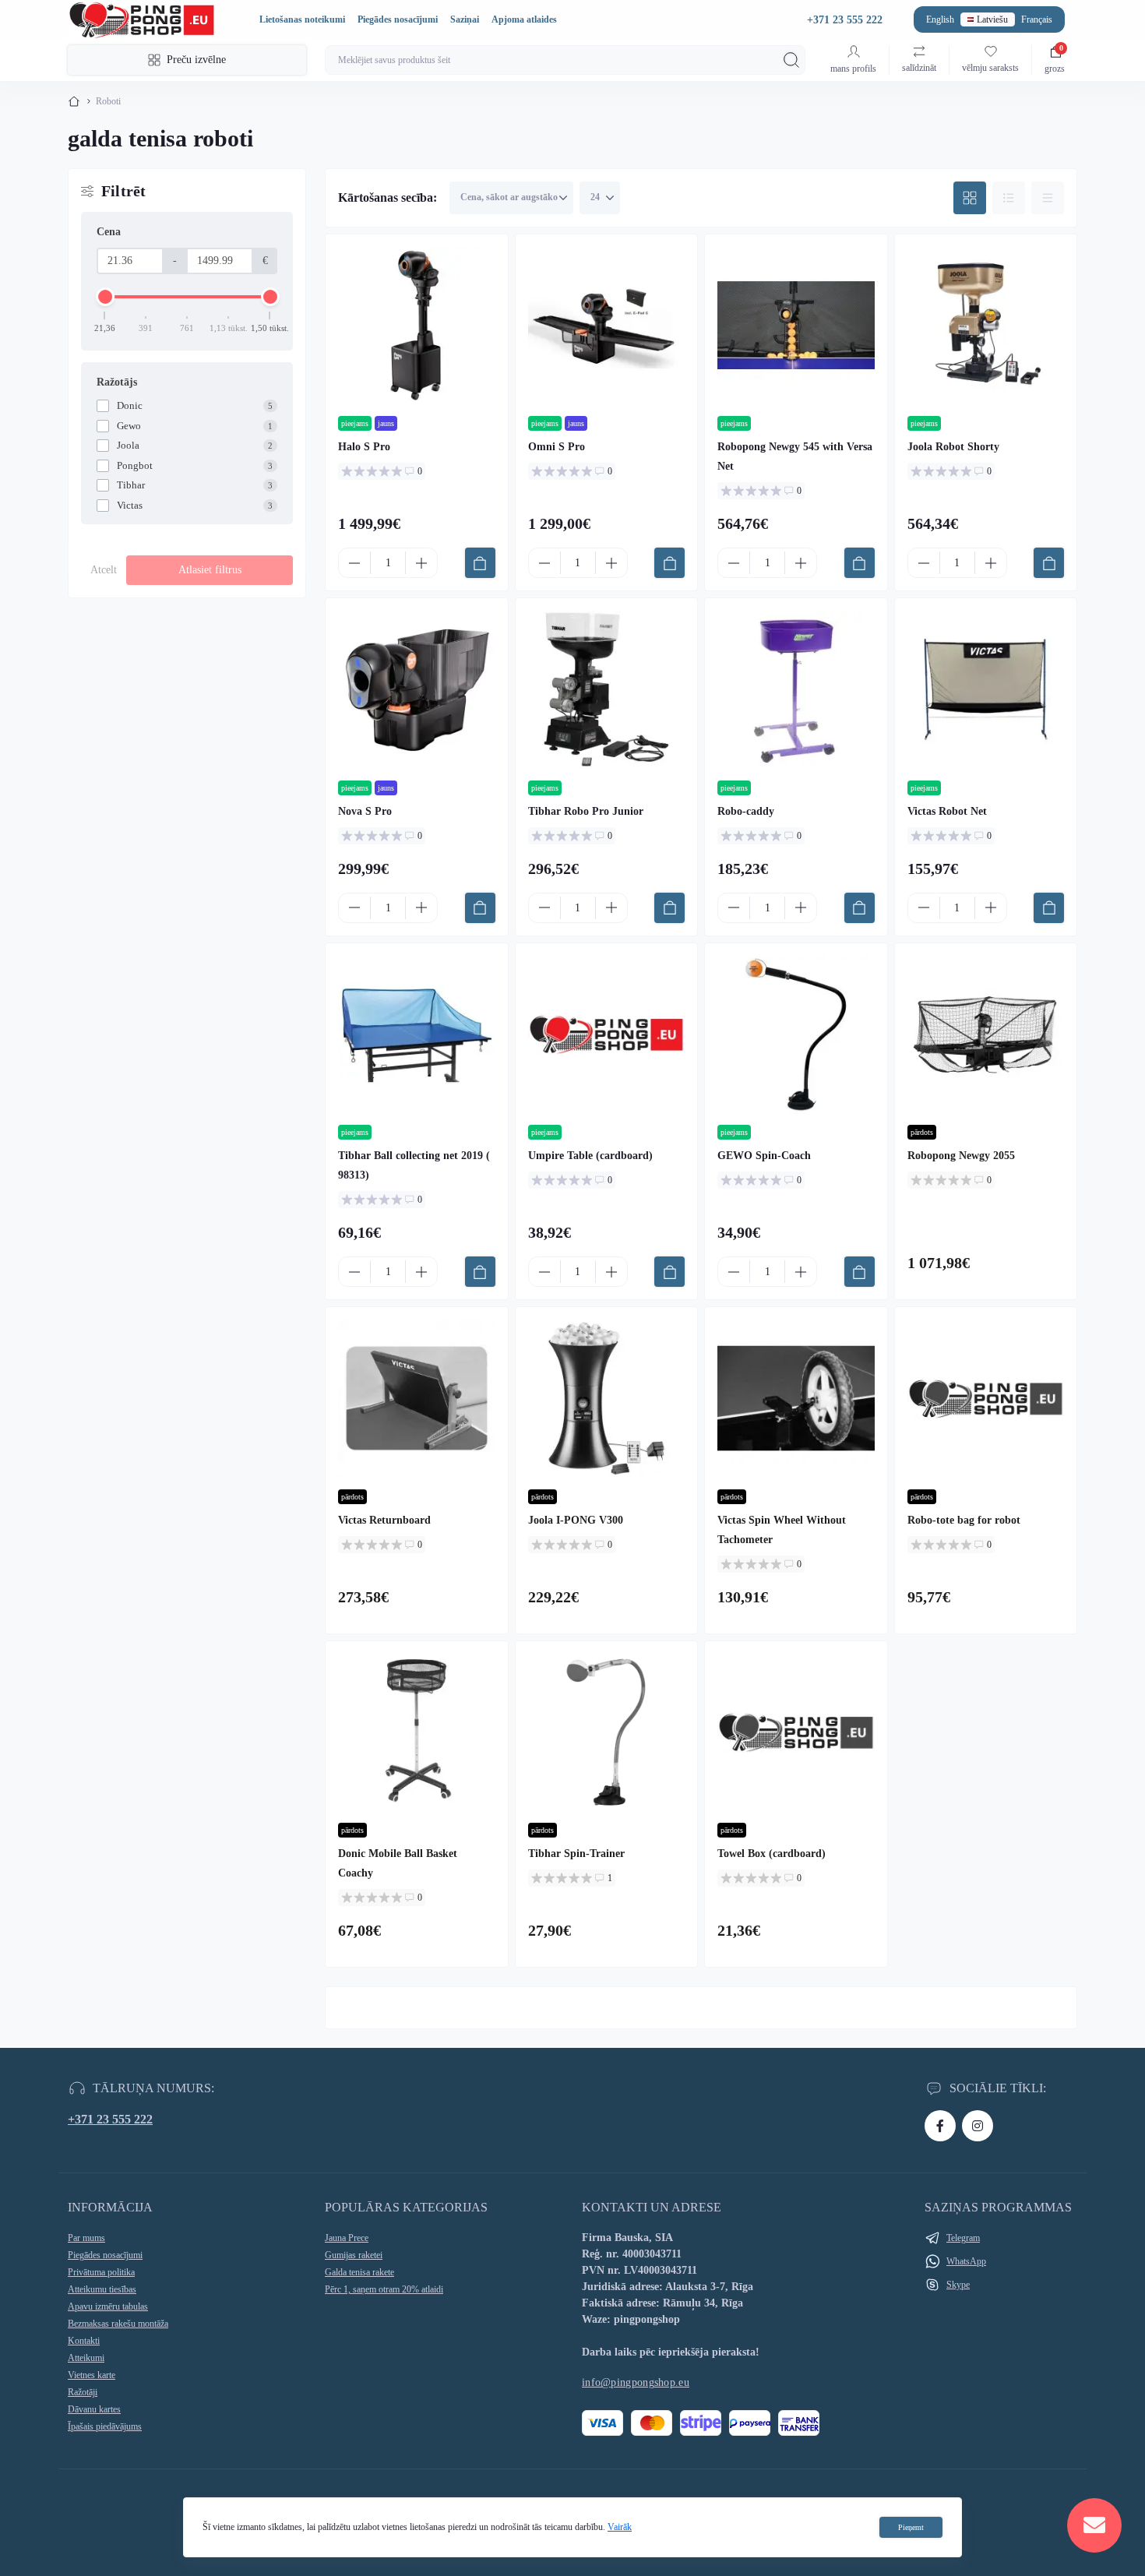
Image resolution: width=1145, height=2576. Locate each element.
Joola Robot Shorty (953, 447)
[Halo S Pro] (417, 326)
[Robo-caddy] (796, 689)
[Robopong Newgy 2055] (986, 1034)
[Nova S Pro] (417, 689)
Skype (958, 2285)
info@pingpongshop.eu (636, 2382)
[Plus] (421, 563)
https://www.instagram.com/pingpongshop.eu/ (978, 2126)
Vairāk (620, 2527)
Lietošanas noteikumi (302, 19)
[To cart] (480, 563)
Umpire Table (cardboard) (590, 1156)
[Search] (791, 60)
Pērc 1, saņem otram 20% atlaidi (384, 2289)
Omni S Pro (557, 447)
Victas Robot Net (947, 811)
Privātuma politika (101, 2272)
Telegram (963, 2238)
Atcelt (104, 570)
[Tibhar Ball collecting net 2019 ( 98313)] (417, 1034)
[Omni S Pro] (607, 326)
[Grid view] (970, 198)
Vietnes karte (92, 2375)
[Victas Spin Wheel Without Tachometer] (796, 1398)
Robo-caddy (746, 811)
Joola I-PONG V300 (576, 1520)
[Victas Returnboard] (417, 1398)
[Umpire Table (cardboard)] (607, 1034)
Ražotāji (83, 2392)
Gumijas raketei (354, 2255)
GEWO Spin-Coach (764, 1156)
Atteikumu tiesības (102, 2289)
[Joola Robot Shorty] (986, 326)
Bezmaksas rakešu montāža (118, 2324)
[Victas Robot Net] (986, 689)
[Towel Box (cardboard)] (796, 1732)
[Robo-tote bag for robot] (986, 1398)
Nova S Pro (365, 811)
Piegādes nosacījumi (398, 19)
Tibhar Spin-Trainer (576, 1854)
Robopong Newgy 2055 (961, 1156)
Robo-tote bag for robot (964, 1520)
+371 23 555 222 (110, 2119)
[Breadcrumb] (74, 101)
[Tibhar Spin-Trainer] (607, 1732)
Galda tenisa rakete (359, 2272)
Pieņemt (911, 2527)
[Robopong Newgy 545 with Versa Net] (796, 326)
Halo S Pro (364, 447)
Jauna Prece (347, 2238)
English (940, 19)
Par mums (86, 2238)
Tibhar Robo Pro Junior (586, 811)
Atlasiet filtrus (210, 570)
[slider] (105, 297)
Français (1037, 19)
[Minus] (354, 563)
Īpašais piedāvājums (105, 2426)
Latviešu (992, 19)
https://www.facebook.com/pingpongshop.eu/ (940, 2126)
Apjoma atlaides (524, 19)
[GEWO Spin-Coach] (796, 1034)
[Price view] (1048, 198)
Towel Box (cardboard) (772, 1854)
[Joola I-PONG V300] (607, 1398)
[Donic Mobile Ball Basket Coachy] (417, 1732)
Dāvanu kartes (94, 2409)
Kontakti (84, 2341)
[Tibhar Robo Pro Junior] (607, 689)
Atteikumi (86, 2358)
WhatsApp (966, 2261)
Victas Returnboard (384, 1520)
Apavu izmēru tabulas (108, 2306)
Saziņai (465, 19)
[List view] (1009, 198)
